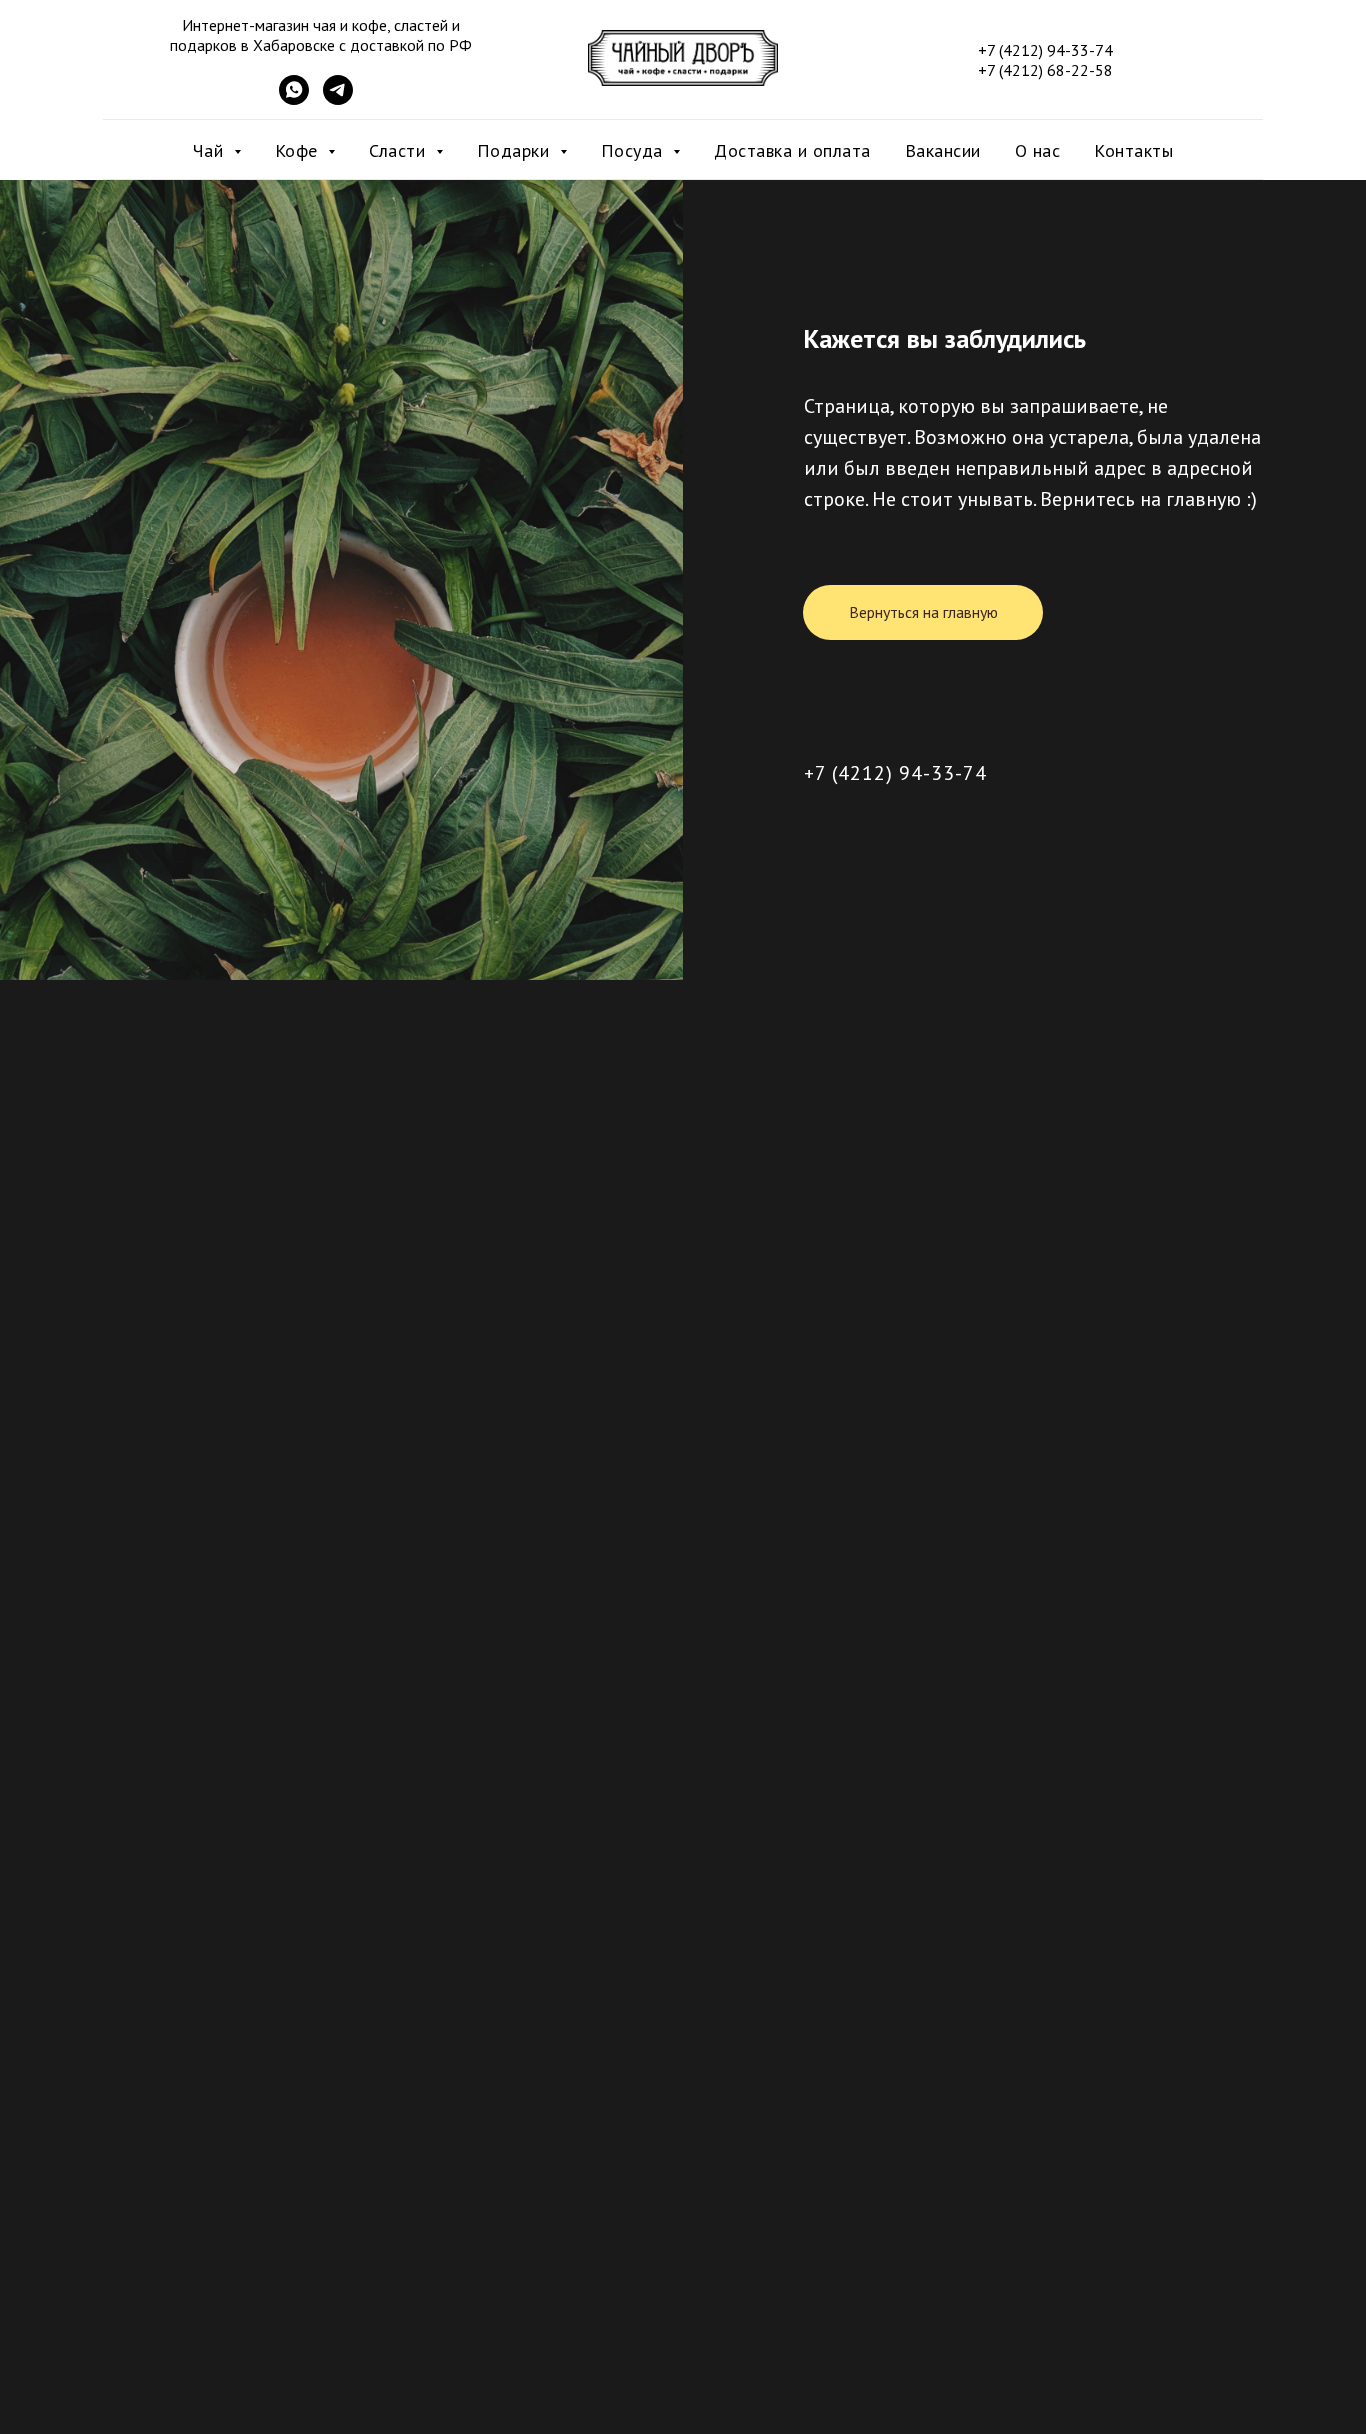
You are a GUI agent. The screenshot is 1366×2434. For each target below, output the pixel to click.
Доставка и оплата (792, 150)
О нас (1038, 150)
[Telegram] (338, 99)
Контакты (1133, 150)
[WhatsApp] (294, 99)
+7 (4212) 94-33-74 (895, 773)
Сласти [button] (400, 150)
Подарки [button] (516, 150)
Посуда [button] (635, 150)
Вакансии (943, 150)
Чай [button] (211, 150)
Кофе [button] (299, 150)
